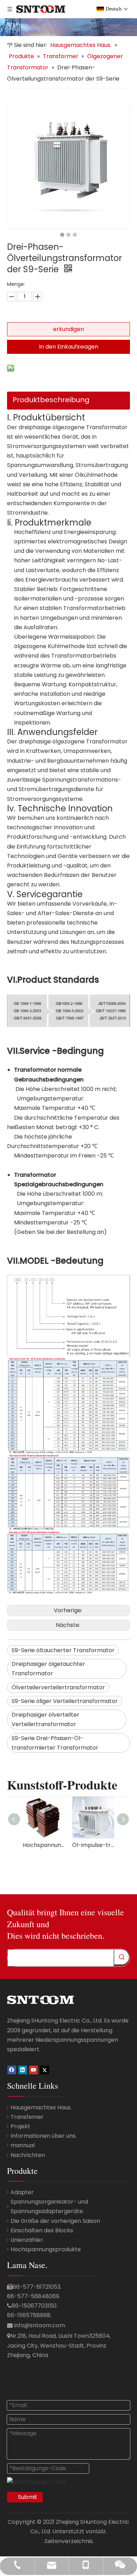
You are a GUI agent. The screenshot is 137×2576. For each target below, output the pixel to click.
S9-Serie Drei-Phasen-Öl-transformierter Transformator (55, 1743)
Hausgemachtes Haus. (41, 2107)
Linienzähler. (27, 2240)
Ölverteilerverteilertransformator (58, 1687)
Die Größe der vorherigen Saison (55, 2221)
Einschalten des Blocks (42, 2230)
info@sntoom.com (40, 2325)
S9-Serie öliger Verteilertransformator (65, 1701)
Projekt (20, 2126)
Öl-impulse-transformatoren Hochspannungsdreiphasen (93, 1845)
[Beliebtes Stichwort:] (122, 1957)
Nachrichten (28, 2155)
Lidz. (101, 2531)
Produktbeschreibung (51, 400)
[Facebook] (12, 2070)
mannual (23, 2145)
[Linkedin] (23, 2070)
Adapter (22, 2192)
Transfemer (27, 2117)
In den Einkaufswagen (69, 347)
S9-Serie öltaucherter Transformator (63, 1650)
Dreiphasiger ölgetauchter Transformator (48, 1669)
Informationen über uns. (44, 2136)
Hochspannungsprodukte (46, 2249)
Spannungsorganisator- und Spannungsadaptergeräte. (49, 2206)
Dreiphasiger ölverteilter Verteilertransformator (45, 1719)
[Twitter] (44, 2070)
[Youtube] (34, 2070)
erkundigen (68, 329)
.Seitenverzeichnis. (69, 2541)
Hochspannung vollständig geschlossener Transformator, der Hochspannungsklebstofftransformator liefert (44, 1845)
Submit (28, 2497)
